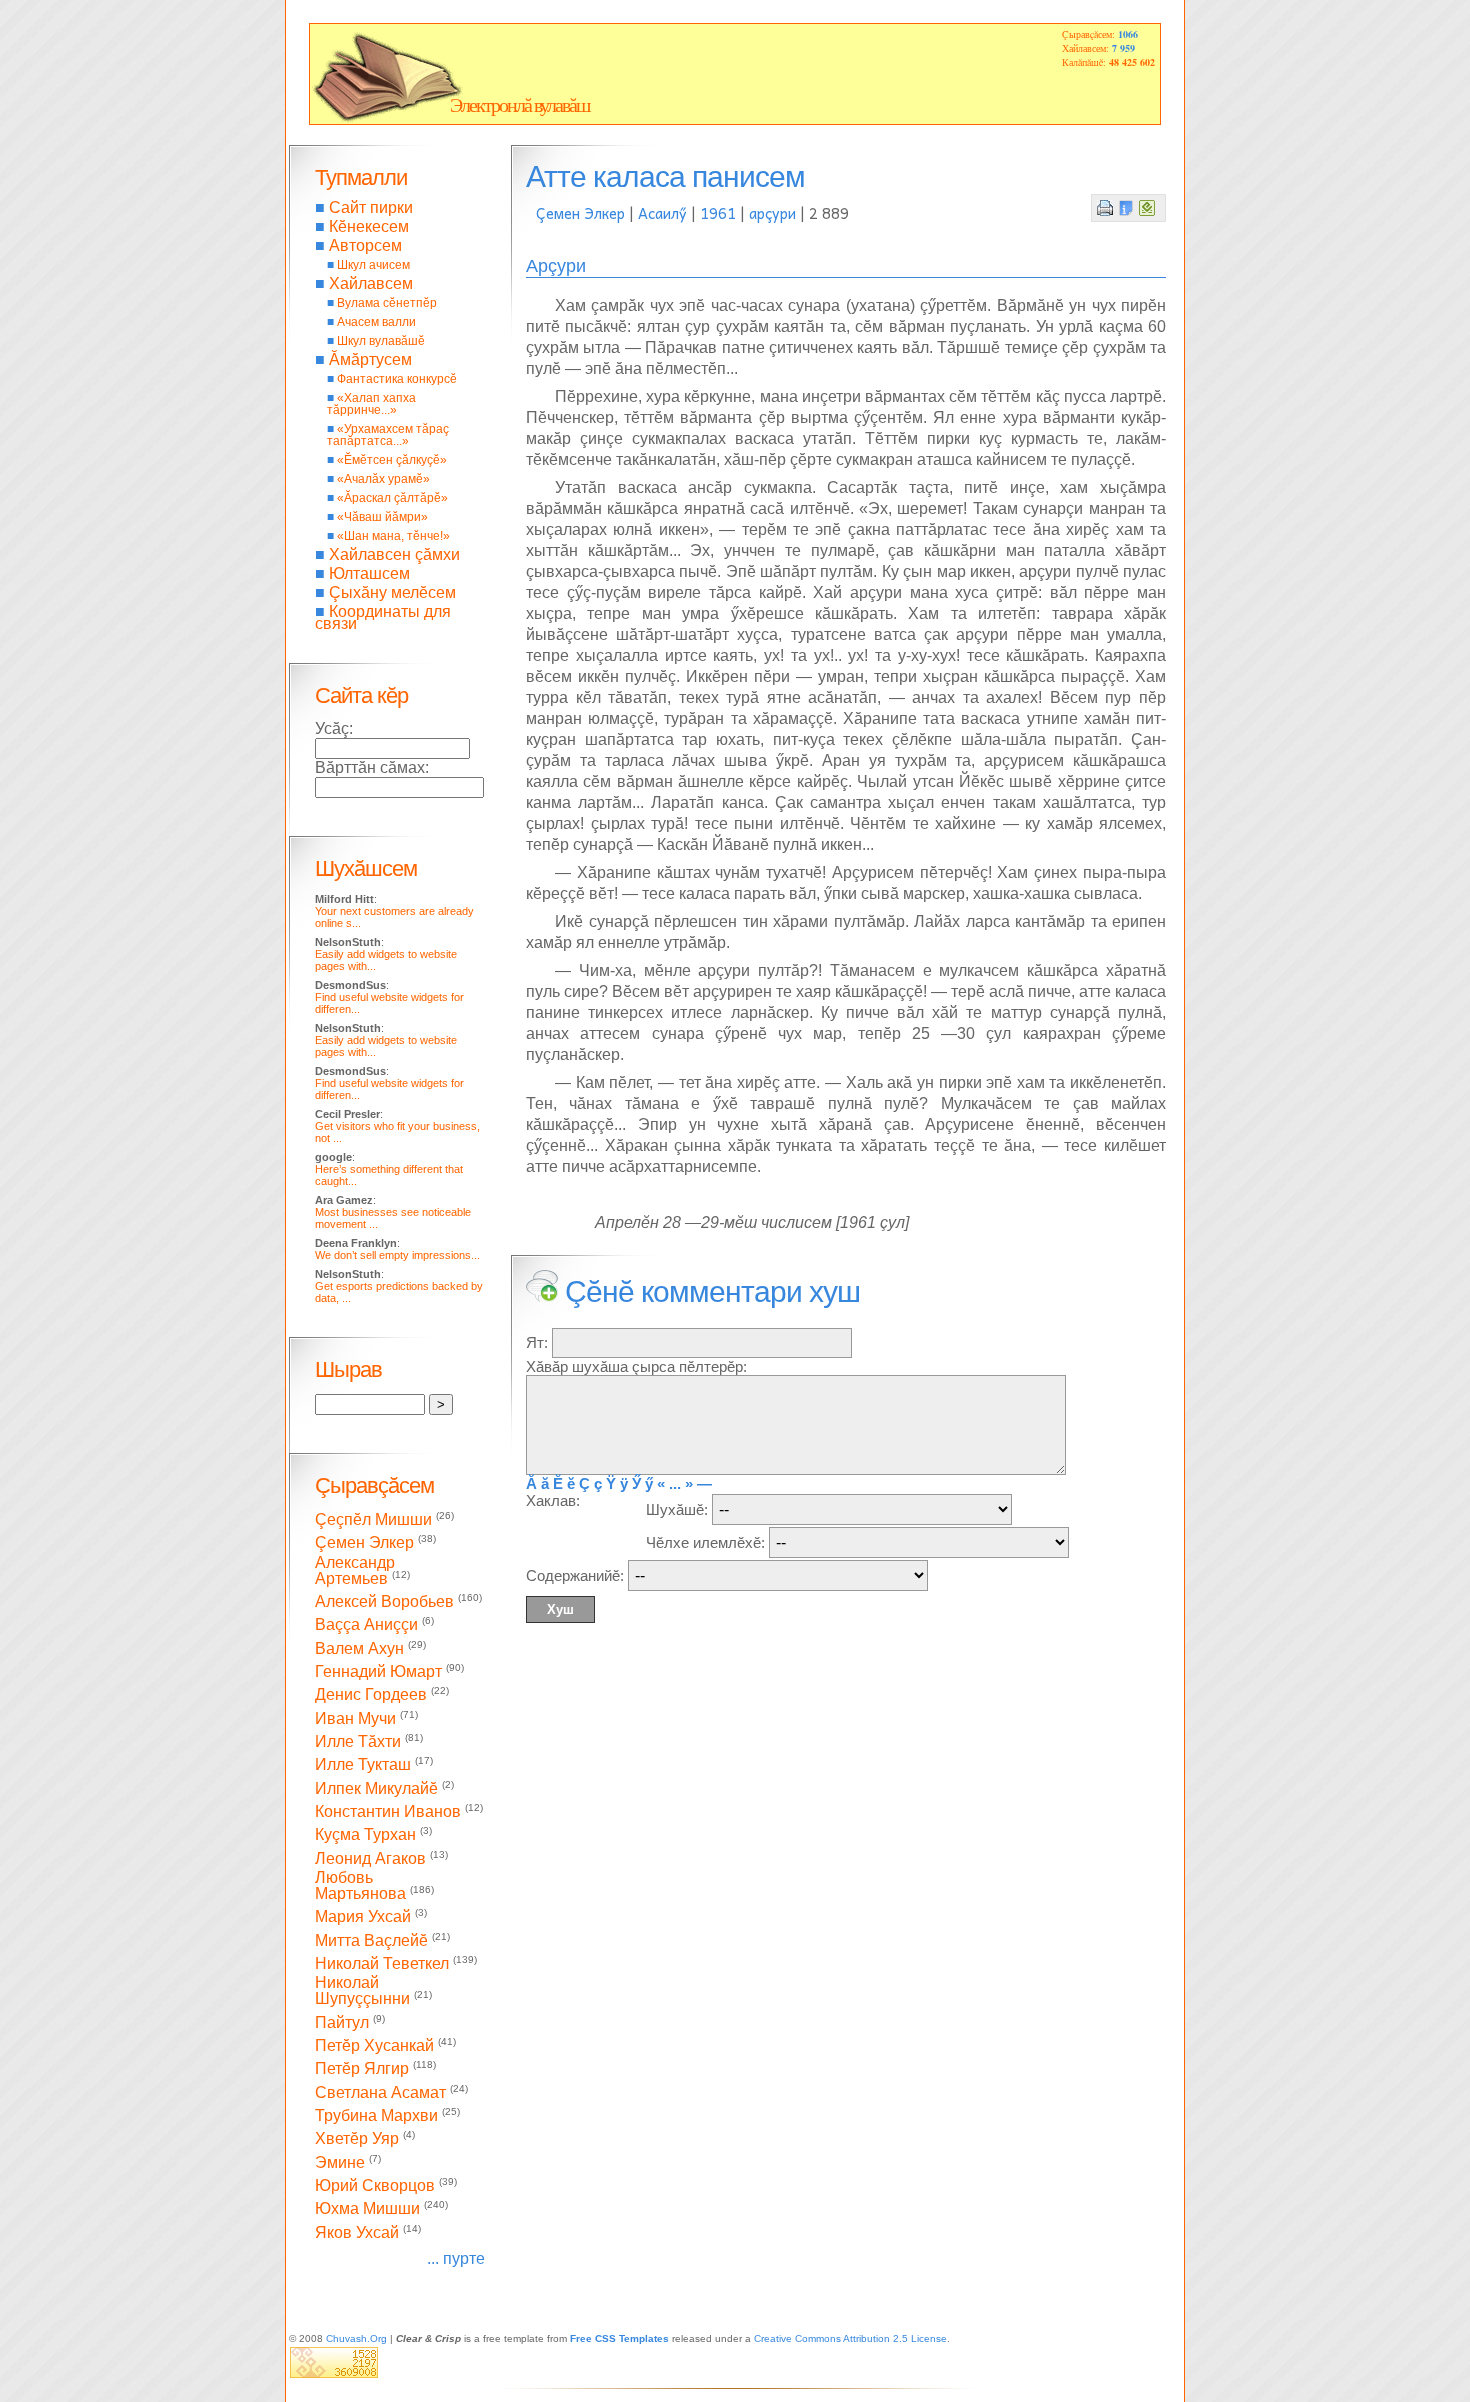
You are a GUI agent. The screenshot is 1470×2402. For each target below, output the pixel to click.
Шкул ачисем (373, 265)
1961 (718, 213)
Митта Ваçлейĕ (371, 1940)
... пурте (456, 2258)
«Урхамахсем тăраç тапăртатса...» (388, 435)
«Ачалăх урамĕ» (383, 479)
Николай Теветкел (382, 1963)
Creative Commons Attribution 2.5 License (850, 2338)
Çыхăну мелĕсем (392, 592)
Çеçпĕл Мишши (373, 1519)
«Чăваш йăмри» (382, 517)
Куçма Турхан (365, 1835)
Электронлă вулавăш (519, 105)
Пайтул (342, 2022)
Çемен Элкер (580, 213)
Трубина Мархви (376, 2115)
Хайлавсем (371, 283)
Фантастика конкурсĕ (397, 379)
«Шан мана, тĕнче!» (393, 536)
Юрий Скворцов (375, 2185)
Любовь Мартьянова (360, 1885)
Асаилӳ (662, 213)
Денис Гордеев (371, 1695)
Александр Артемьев (355, 1570)
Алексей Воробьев (384, 1601)
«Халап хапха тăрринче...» (371, 404)
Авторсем (365, 245)
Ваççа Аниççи (366, 1625)
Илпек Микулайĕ (376, 1788)
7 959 (1123, 48)
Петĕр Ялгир (362, 2069)
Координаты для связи (383, 617)
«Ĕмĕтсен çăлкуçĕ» (392, 460)
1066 (1128, 34)
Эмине (340, 2162)
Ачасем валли (376, 322)
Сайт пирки (371, 207)
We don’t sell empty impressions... (397, 1255)
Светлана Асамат (380, 2092)
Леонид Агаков (370, 1858)
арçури (772, 213)
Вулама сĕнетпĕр (387, 303)
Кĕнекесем (369, 226)
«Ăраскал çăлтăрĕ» (392, 498)
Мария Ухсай (363, 1917)
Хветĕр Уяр (357, 2139)
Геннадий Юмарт (378, 1671)
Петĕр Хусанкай (374, 2045)
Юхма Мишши (367, 2209)
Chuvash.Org (356, 2338)
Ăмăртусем (370, 359)
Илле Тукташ (363, 1765)
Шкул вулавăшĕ (381, 341)
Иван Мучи (355, 1718)
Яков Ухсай (357, 2232)
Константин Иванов (388, 1811)
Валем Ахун (359, 1648)
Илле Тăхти (358, 1741)
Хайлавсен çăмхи (394, 554)
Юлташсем (369, 573)
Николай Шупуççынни (362, 1990)
